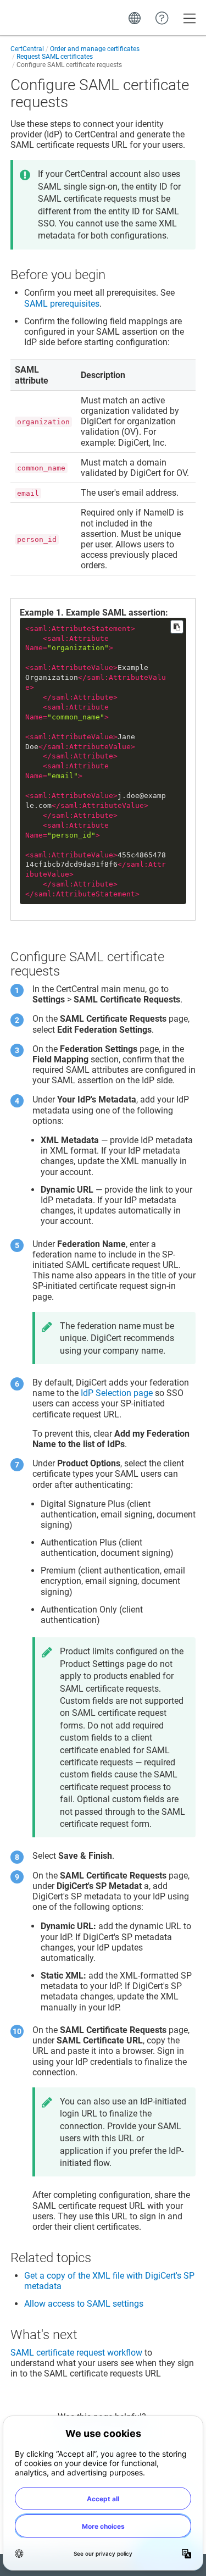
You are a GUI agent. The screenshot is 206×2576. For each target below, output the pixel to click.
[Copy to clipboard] (177, 627)
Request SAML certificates (55, 57)
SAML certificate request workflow (76, 2353)
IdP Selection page (117, 1393)
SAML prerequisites (62, 304)
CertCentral (27, 49)
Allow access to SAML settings (84, 2304)
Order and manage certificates (95, 49)
